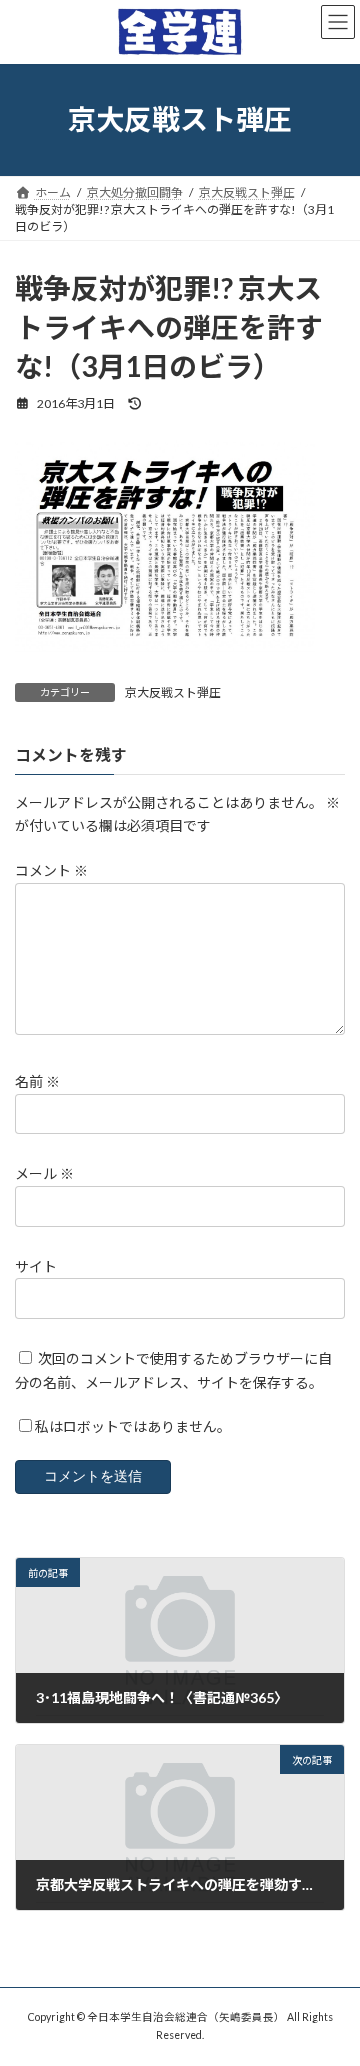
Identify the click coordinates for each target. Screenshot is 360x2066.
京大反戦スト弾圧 (173, 692)
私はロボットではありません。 (133, 1427)
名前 (37, 1082)
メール (44, 1174)
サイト (36, 1266)
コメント (51, 871)
